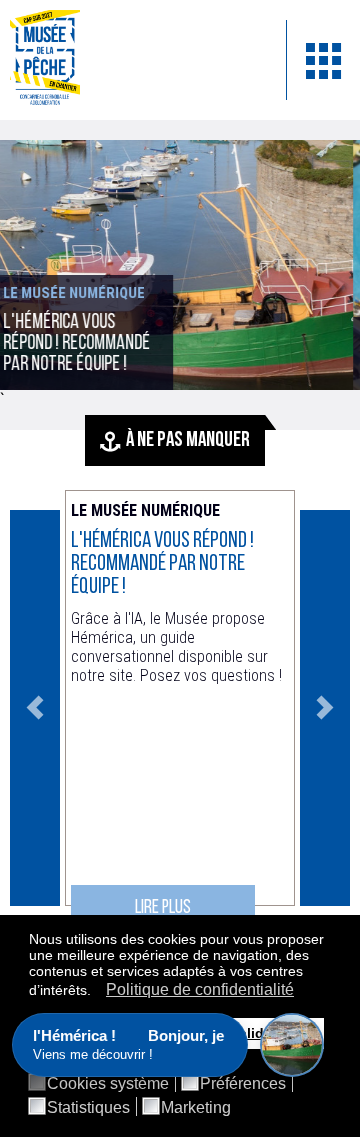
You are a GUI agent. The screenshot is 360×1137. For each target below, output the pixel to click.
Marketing (196, 1108)
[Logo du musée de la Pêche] (133, 60)
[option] (180, 708)
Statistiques (88, 1108)
